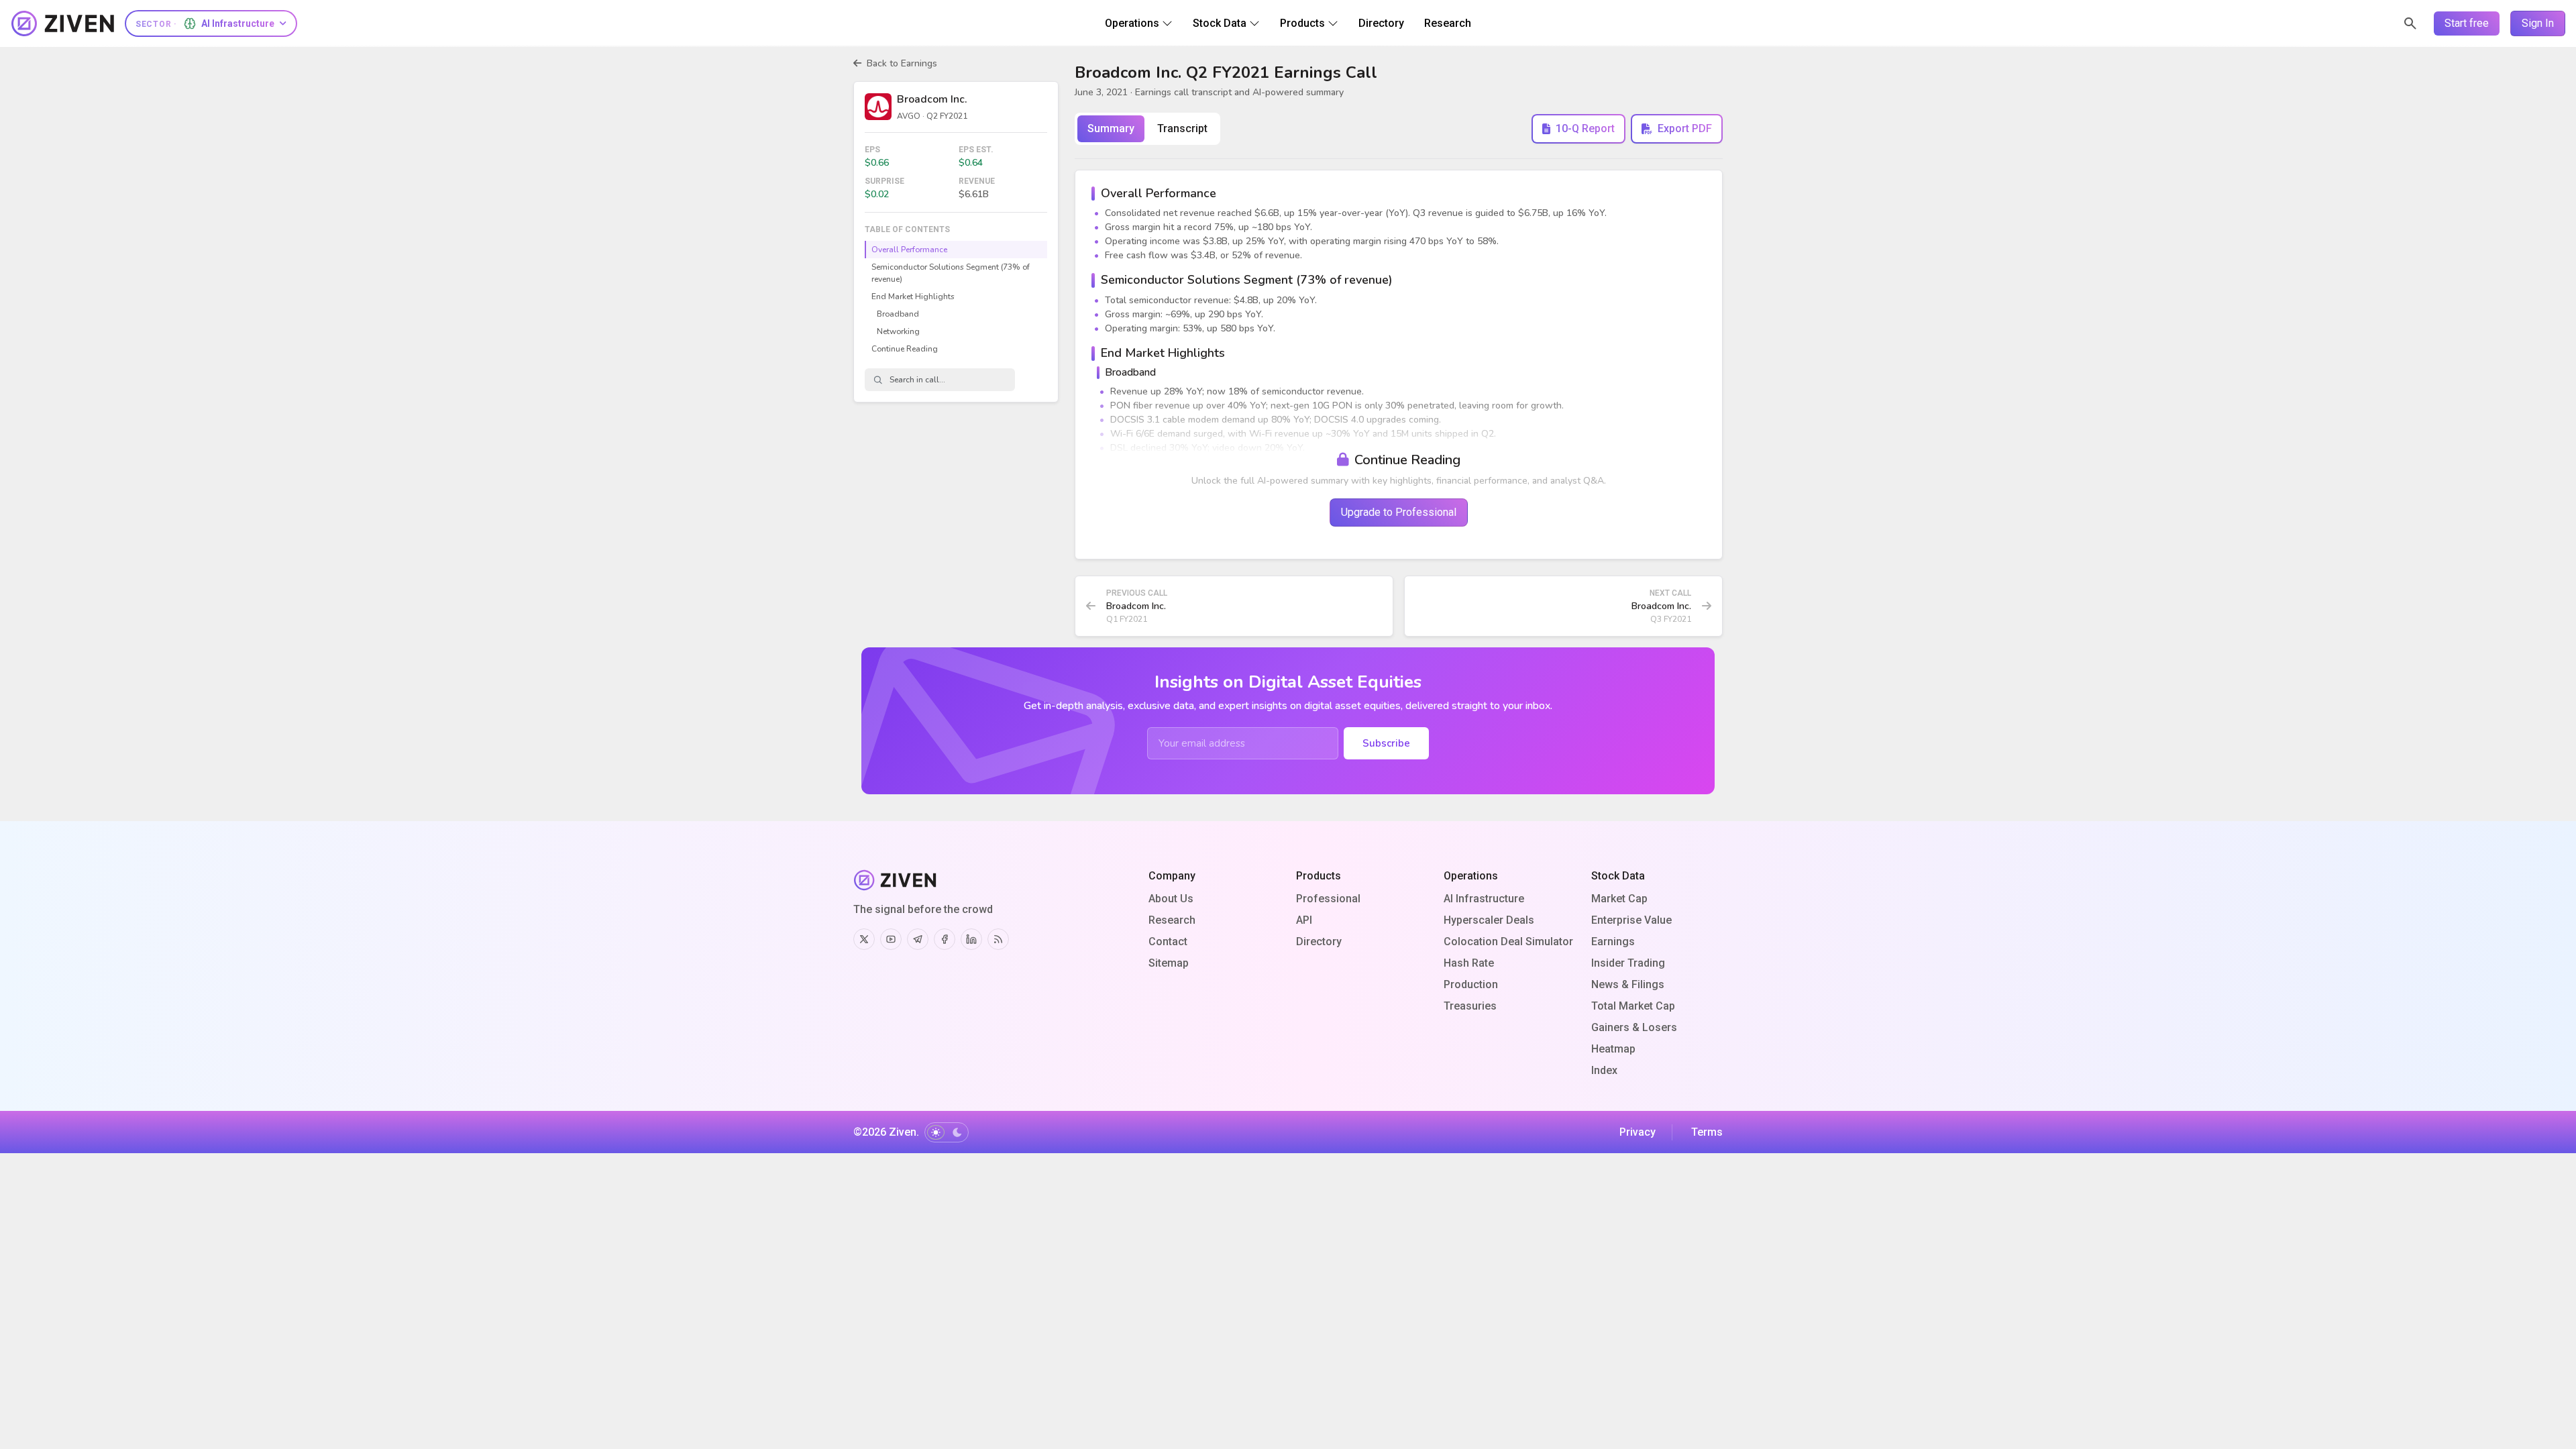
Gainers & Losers (1634, 1027)
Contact (1168, 942)
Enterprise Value (1631, 920)
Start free (2467, 23)
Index (1604, 1070)
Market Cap (1619, 899)
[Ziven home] (63, 23)
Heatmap (1613, 1049)
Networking (898, 331)
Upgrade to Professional (1399, 512)
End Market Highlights (913, 297)
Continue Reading (905, 349)
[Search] (2410, 23)
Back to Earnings (902, 63)
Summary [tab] (1111, 128)
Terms (1707, 1132)
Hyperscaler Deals (1489, 920)
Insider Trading (1628, 963)
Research (1172, 920)
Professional (1328, 899)
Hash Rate (1469, 963)
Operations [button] (1132, 23)
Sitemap (1169, 963)
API (1304, 920)
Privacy (1638, 1132)
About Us (1171, 899)
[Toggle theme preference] (947, 1132)
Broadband (898, 314)
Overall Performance (909, 250)
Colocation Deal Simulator (1508, 942)
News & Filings (1628, 984)
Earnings (1613, 942)
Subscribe (1386, 743)
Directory (1319, 942)
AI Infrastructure (1484, 899)
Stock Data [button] (1220, 23)
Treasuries (1470, 1006)
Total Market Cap (1633, 1006)
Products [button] (1302, 23)
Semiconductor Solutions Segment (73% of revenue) (951, 273)
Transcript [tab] (1182, 128)
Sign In (2538, 23)
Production (1471, 984)
